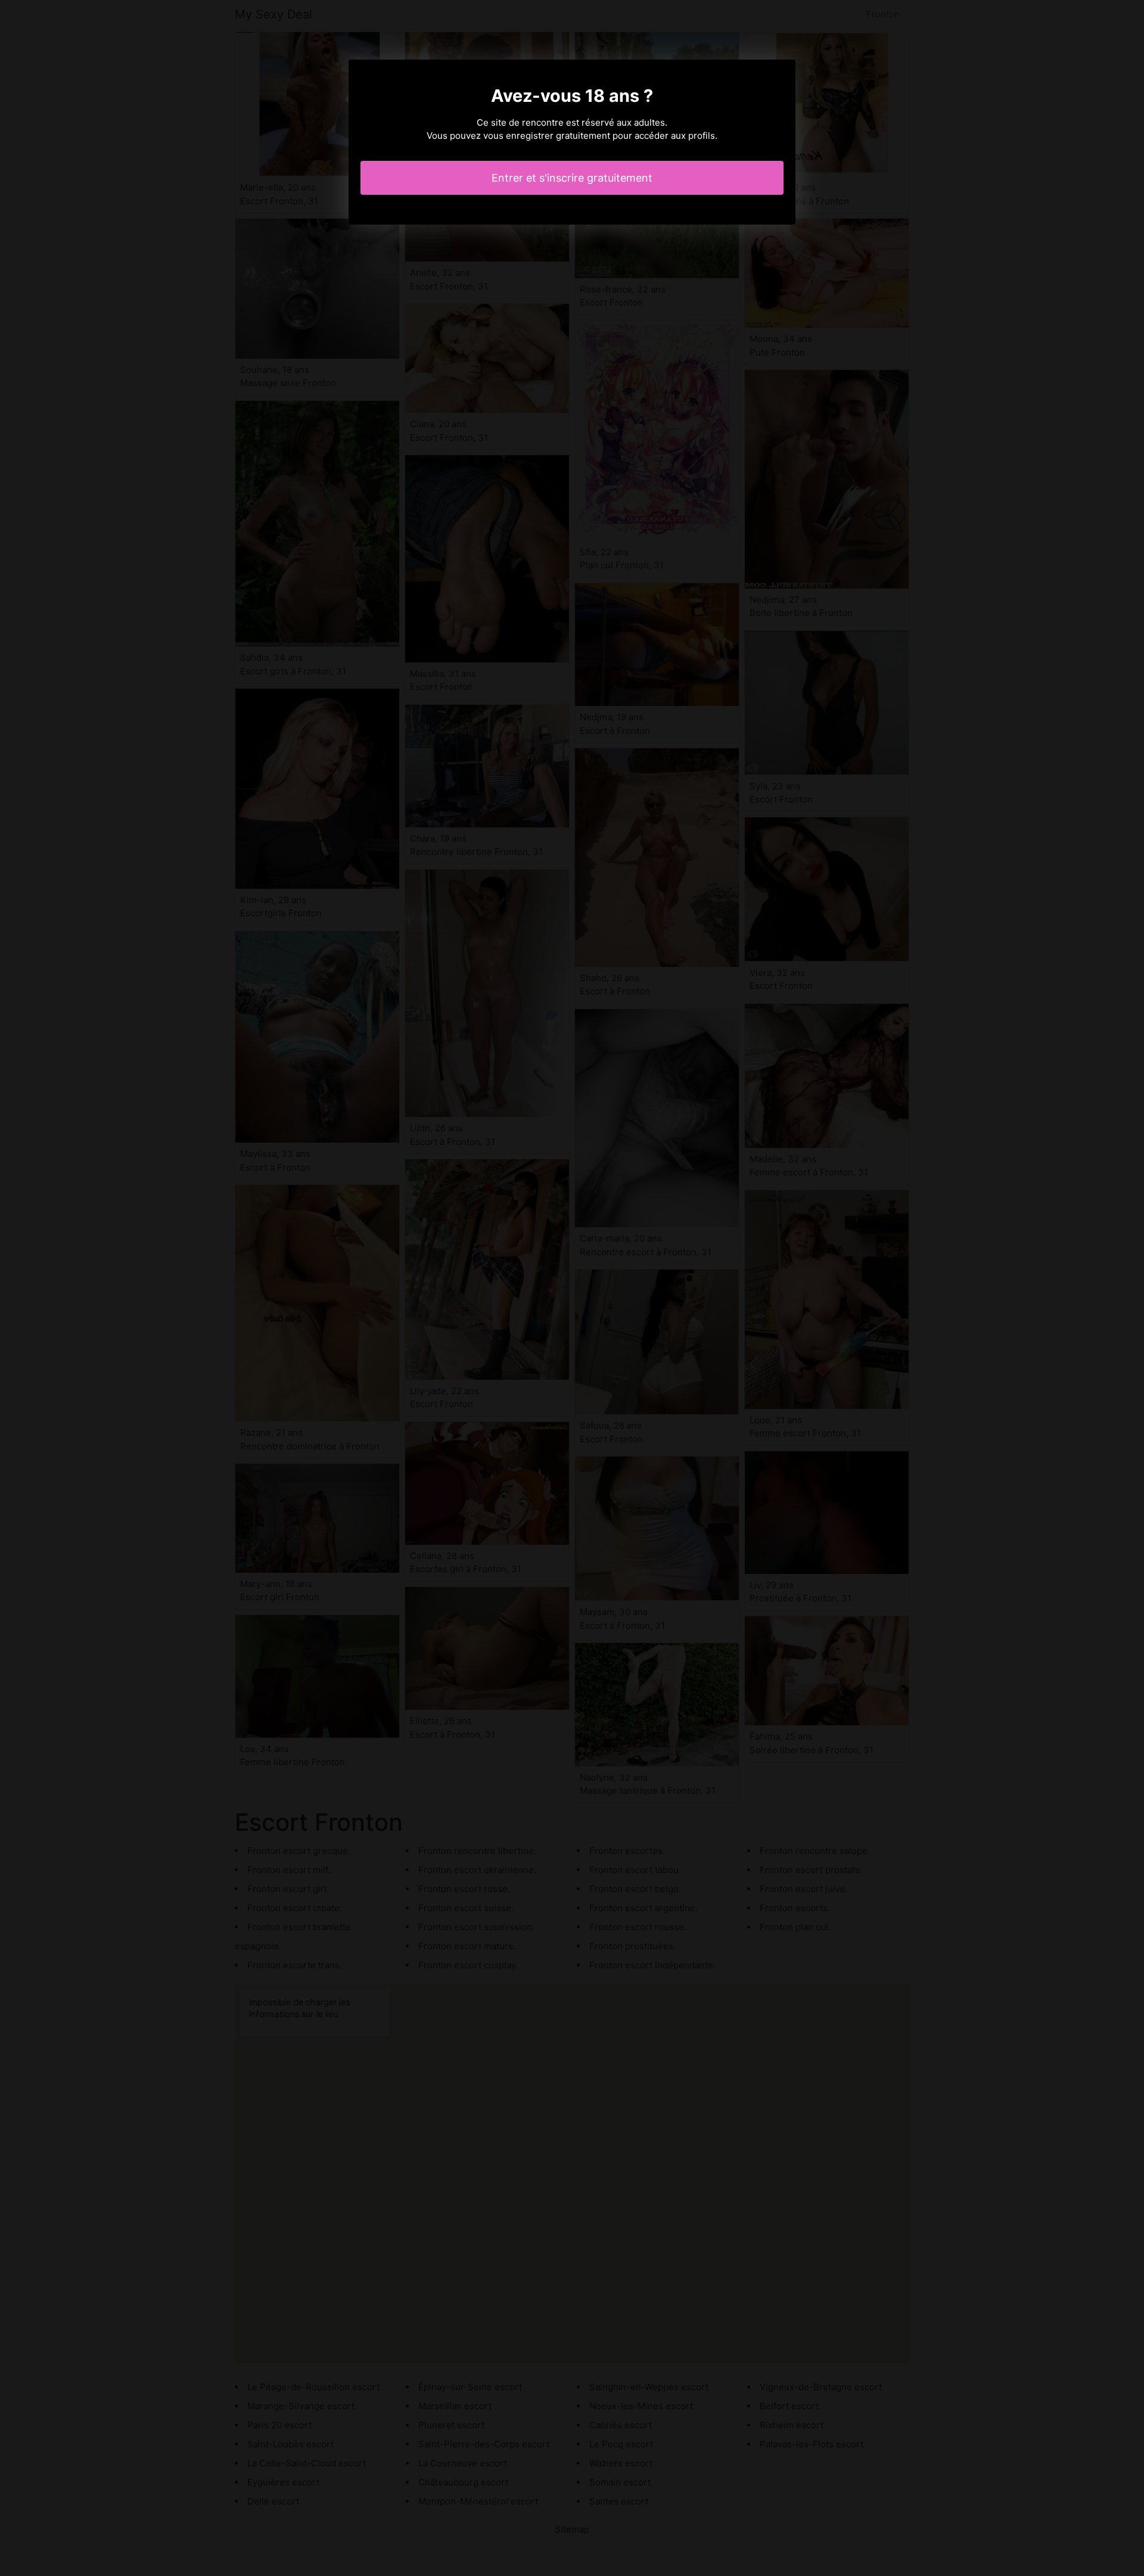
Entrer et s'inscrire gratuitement (572, 178)
